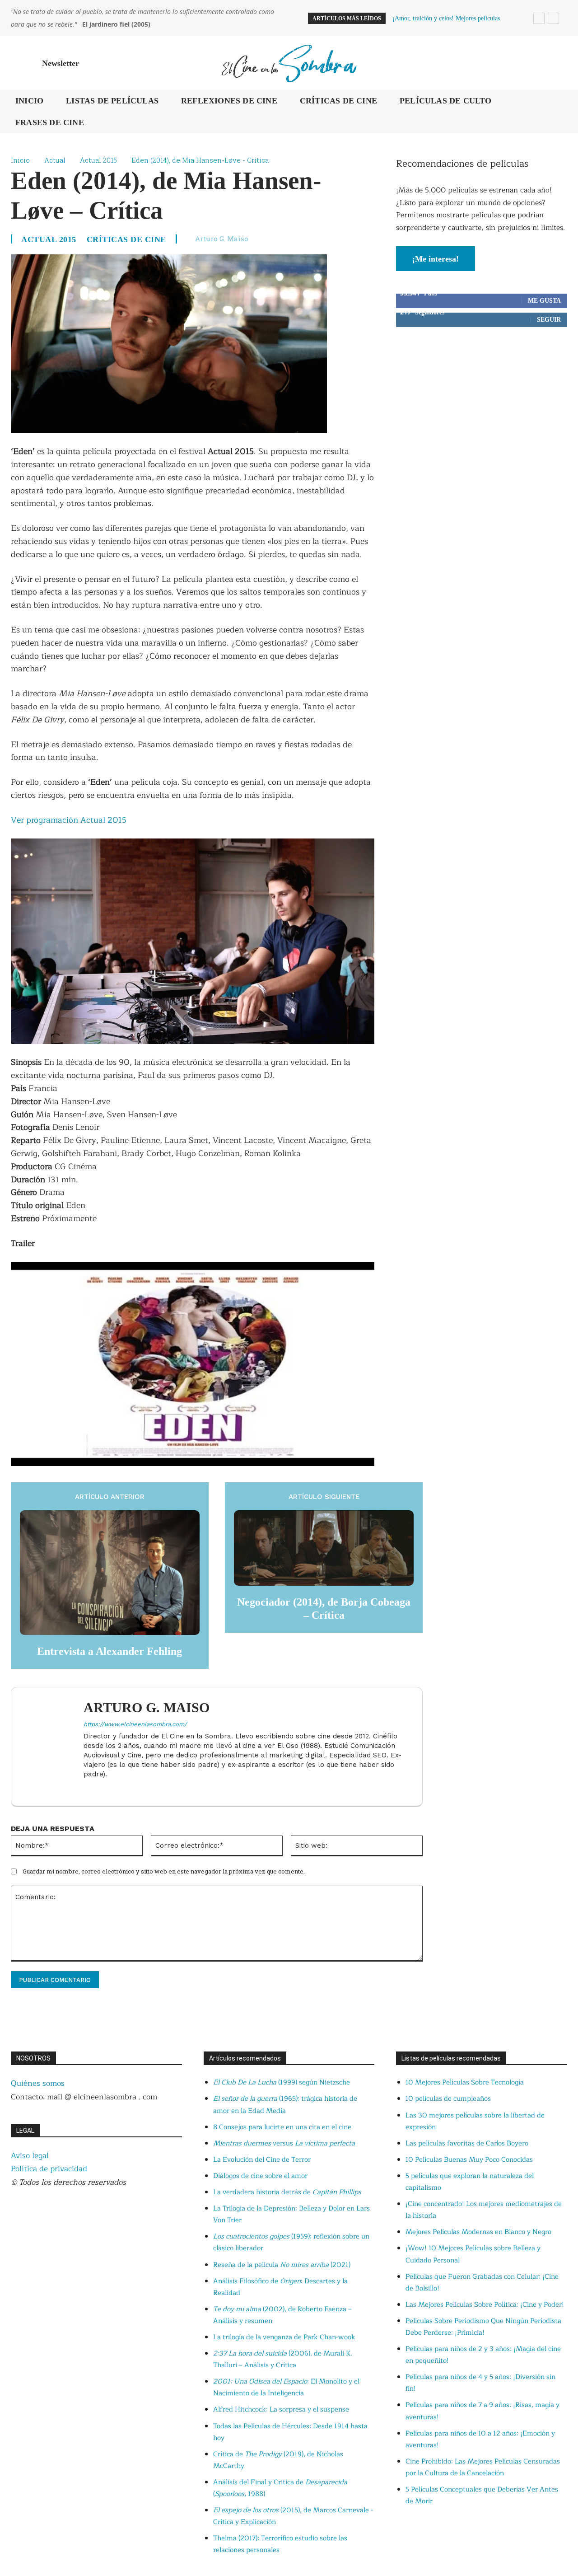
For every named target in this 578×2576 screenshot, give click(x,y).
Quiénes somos (38, 2083)
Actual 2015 (98, 160)
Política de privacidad (49, 2169)
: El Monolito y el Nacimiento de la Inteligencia (286, 2387)
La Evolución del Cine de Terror (262, 2160)
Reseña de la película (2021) (282, 2265)
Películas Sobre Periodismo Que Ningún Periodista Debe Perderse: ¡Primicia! (483, 2327)
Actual (55, 160)
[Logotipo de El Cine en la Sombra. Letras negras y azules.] (289, 63)
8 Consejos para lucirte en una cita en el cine (282, 2127)
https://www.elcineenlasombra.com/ (135, 1724)
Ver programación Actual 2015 (69, 820)
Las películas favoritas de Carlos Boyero (467, 2143)
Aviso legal (30, 2156)
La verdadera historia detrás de (287, 2192)
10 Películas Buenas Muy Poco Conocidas (469, 2160)
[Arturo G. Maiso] (52, 1747)
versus (284, 2143)
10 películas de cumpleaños (448, 2099)
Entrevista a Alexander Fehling (110, 1651)
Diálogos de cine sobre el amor (260, 2176)
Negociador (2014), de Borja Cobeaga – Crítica (324, 1609)
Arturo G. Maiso (222, 239)
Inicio (20, 160)
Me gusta (544, 301)
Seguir (549, 320)
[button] (556, 63)
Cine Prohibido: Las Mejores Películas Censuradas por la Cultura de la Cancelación (483, 2467)
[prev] (539, 18)
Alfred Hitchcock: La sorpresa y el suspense (281, 2410)
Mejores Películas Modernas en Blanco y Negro (478, 2232)
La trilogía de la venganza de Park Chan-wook (284, 2337)
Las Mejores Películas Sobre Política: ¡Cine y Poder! (485, 2305)
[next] (553, 18)
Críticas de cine (126, 239)
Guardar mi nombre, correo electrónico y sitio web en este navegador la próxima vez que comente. (164, 1871)
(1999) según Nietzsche (282, 2082)
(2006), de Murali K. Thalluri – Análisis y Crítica (283, 2359)
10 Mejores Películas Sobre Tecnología (465, 2082)
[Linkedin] (87, 1789)
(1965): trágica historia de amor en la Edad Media (285, 2105)
